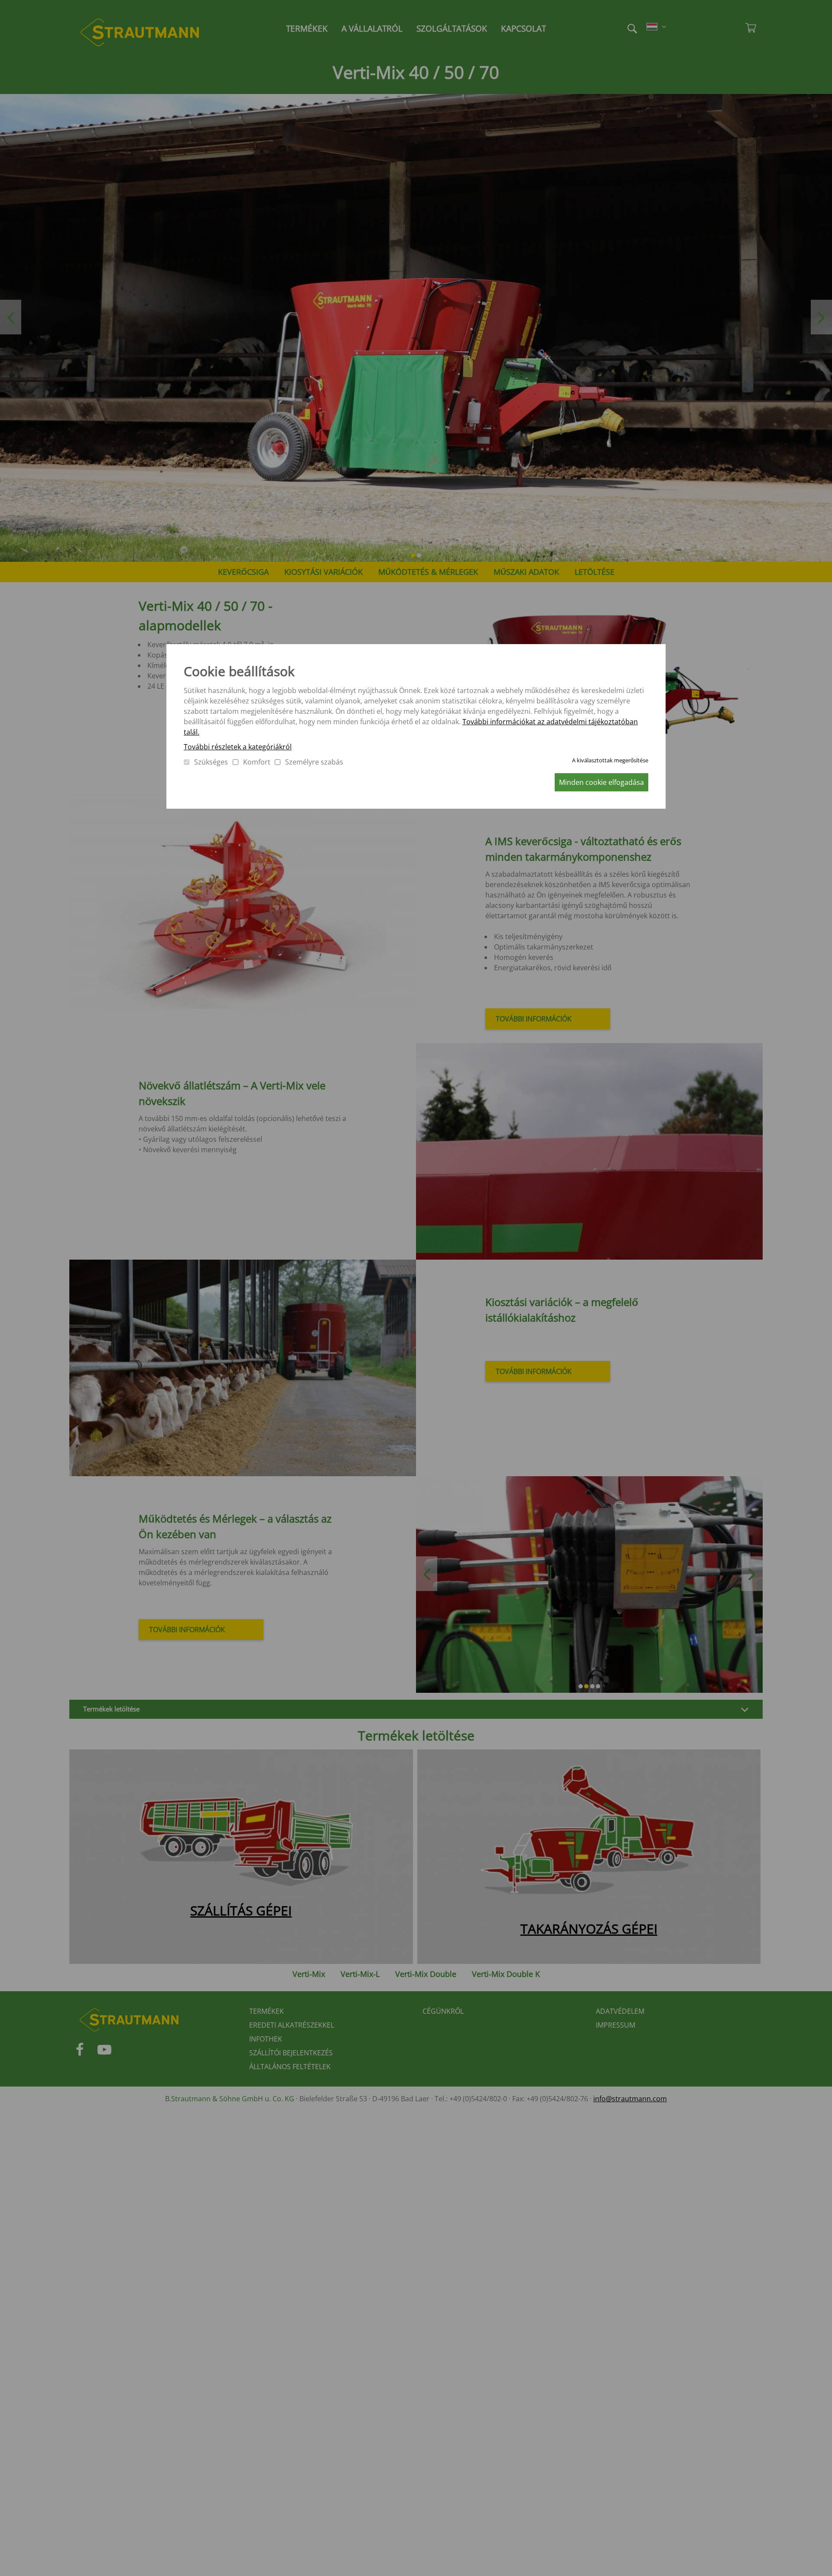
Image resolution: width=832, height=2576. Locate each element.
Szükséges (211, 762)
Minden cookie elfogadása (601, 782)
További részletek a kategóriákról (238, 747)
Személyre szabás (314, 762)
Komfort (257, 762)
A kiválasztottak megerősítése (610, 760)
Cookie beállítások (239, 671)
